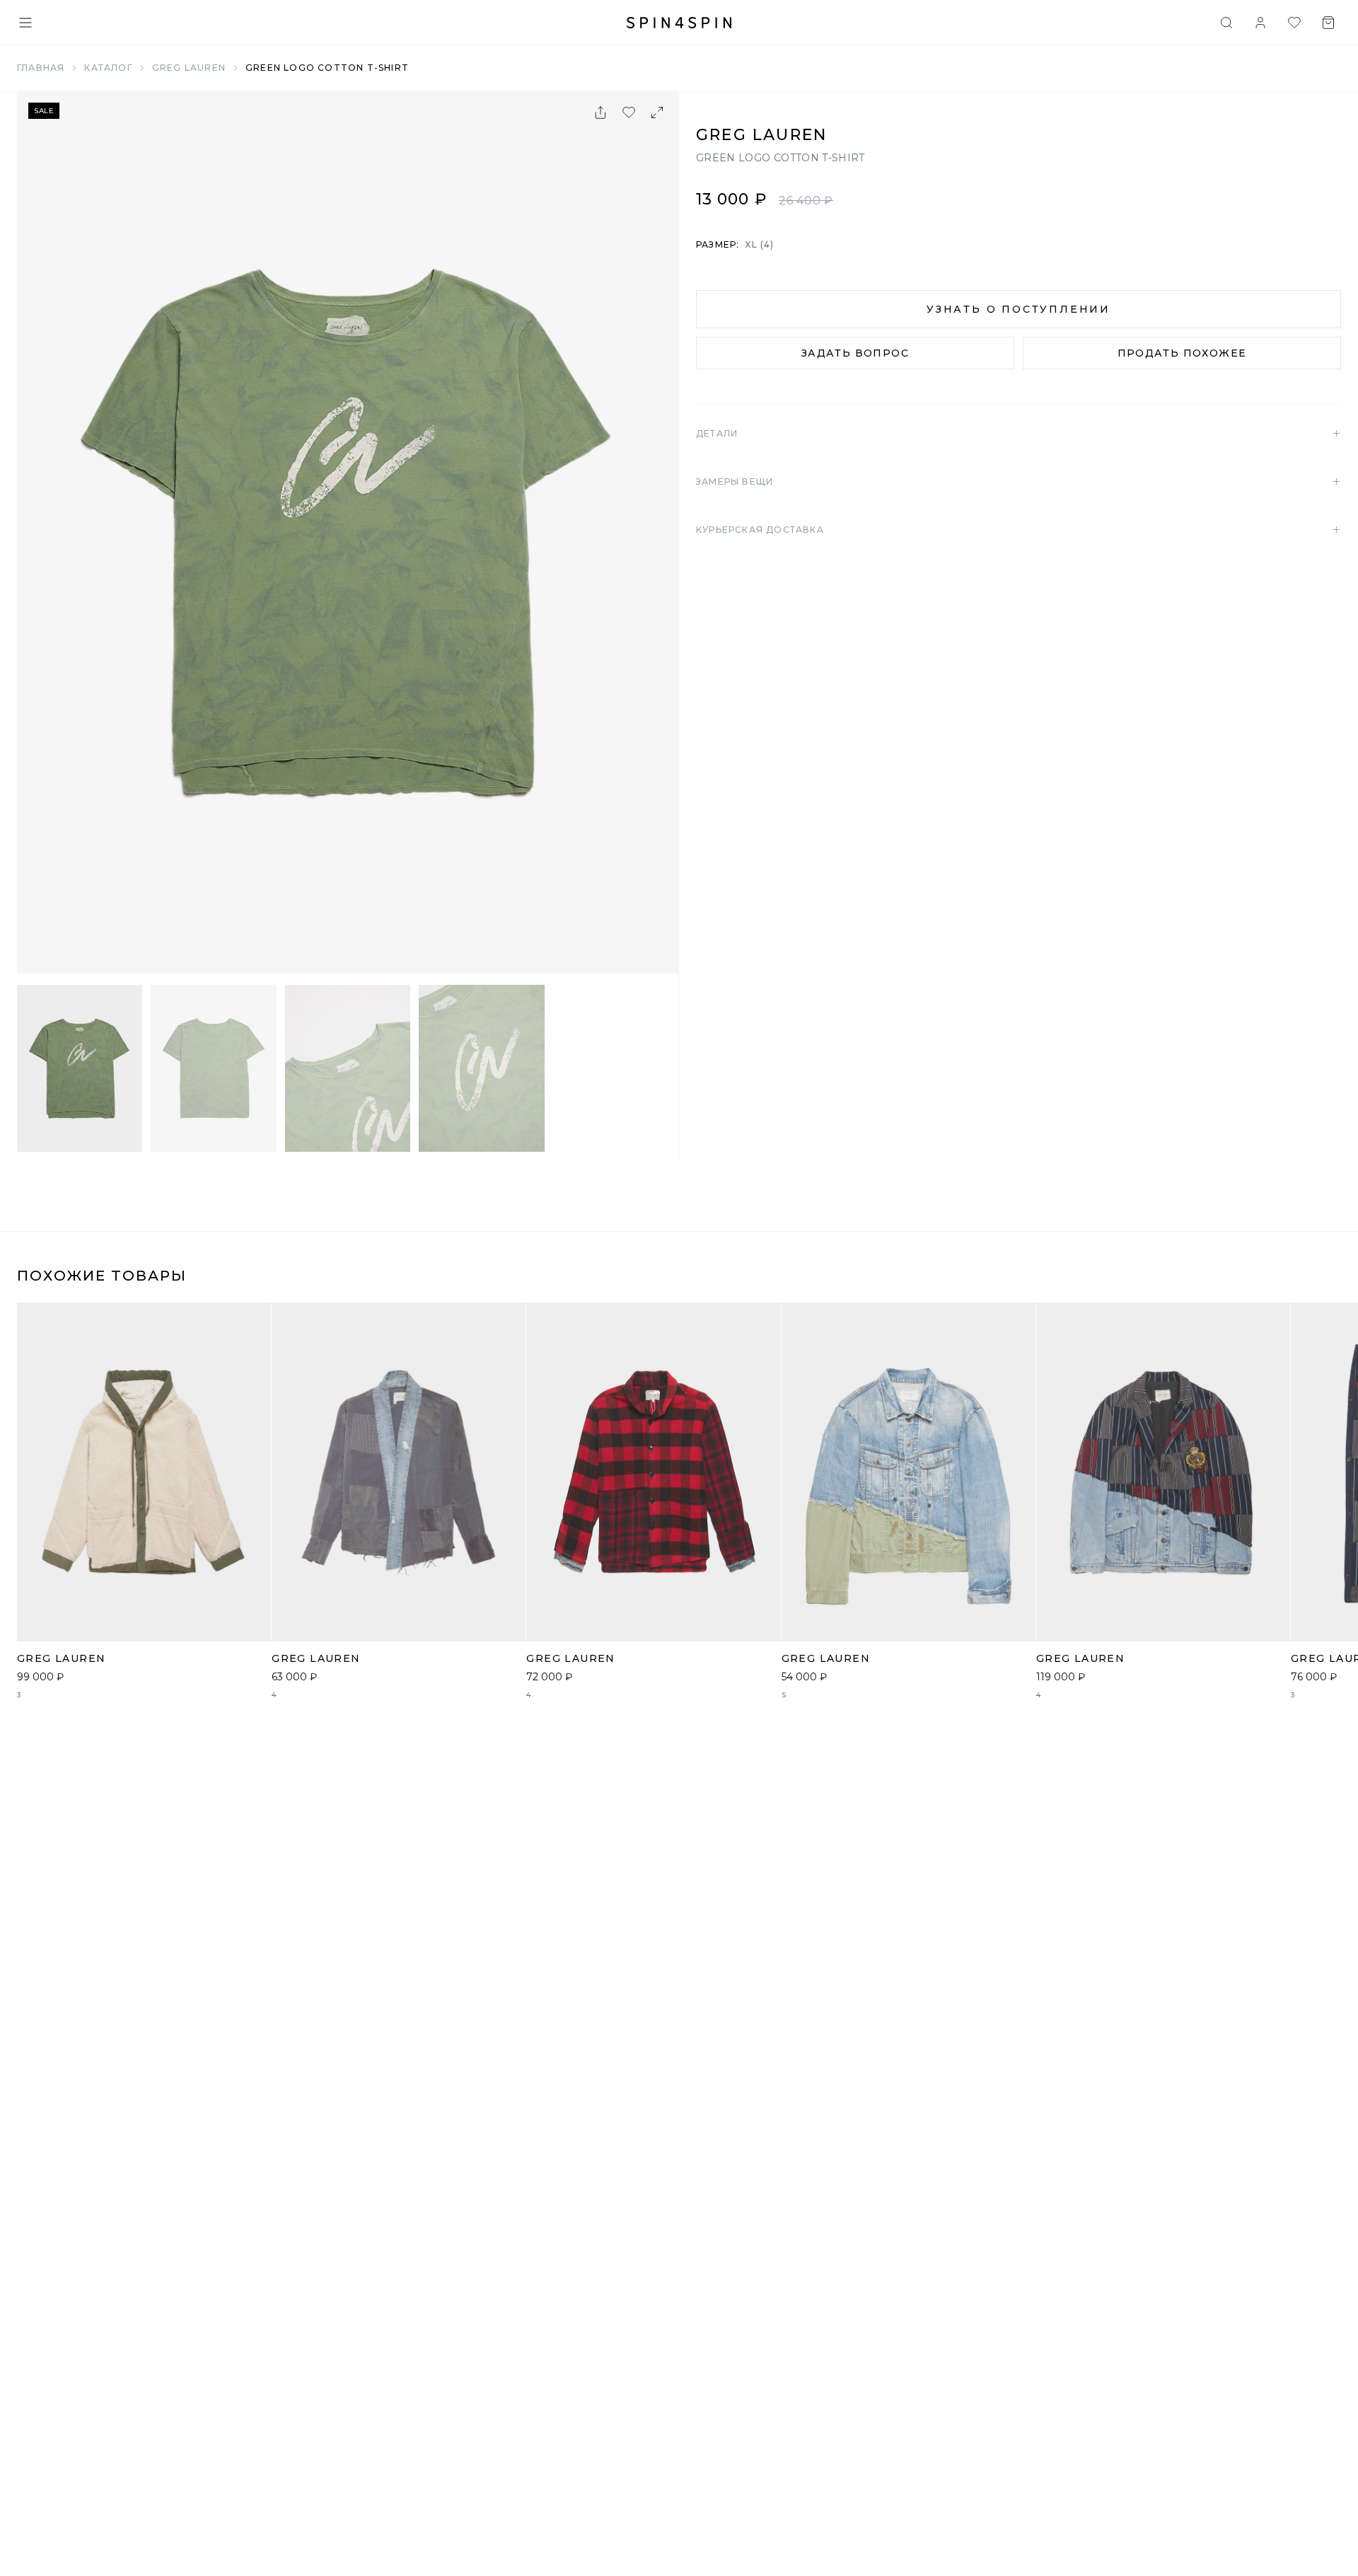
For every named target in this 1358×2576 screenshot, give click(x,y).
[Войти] (1260, 23)
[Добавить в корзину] (253, 1623)
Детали (1018, 434)
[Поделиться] (600, 112)
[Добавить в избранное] (629, 112)
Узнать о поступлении (1018, 309)
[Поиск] (1226, 23)
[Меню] (25, 23)
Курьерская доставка (1018, 530)
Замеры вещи (1018, 482)
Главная (41, 68)
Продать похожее (1182, 353)
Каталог (108, 68)
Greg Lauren (189, 68)
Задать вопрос (855, 353)
